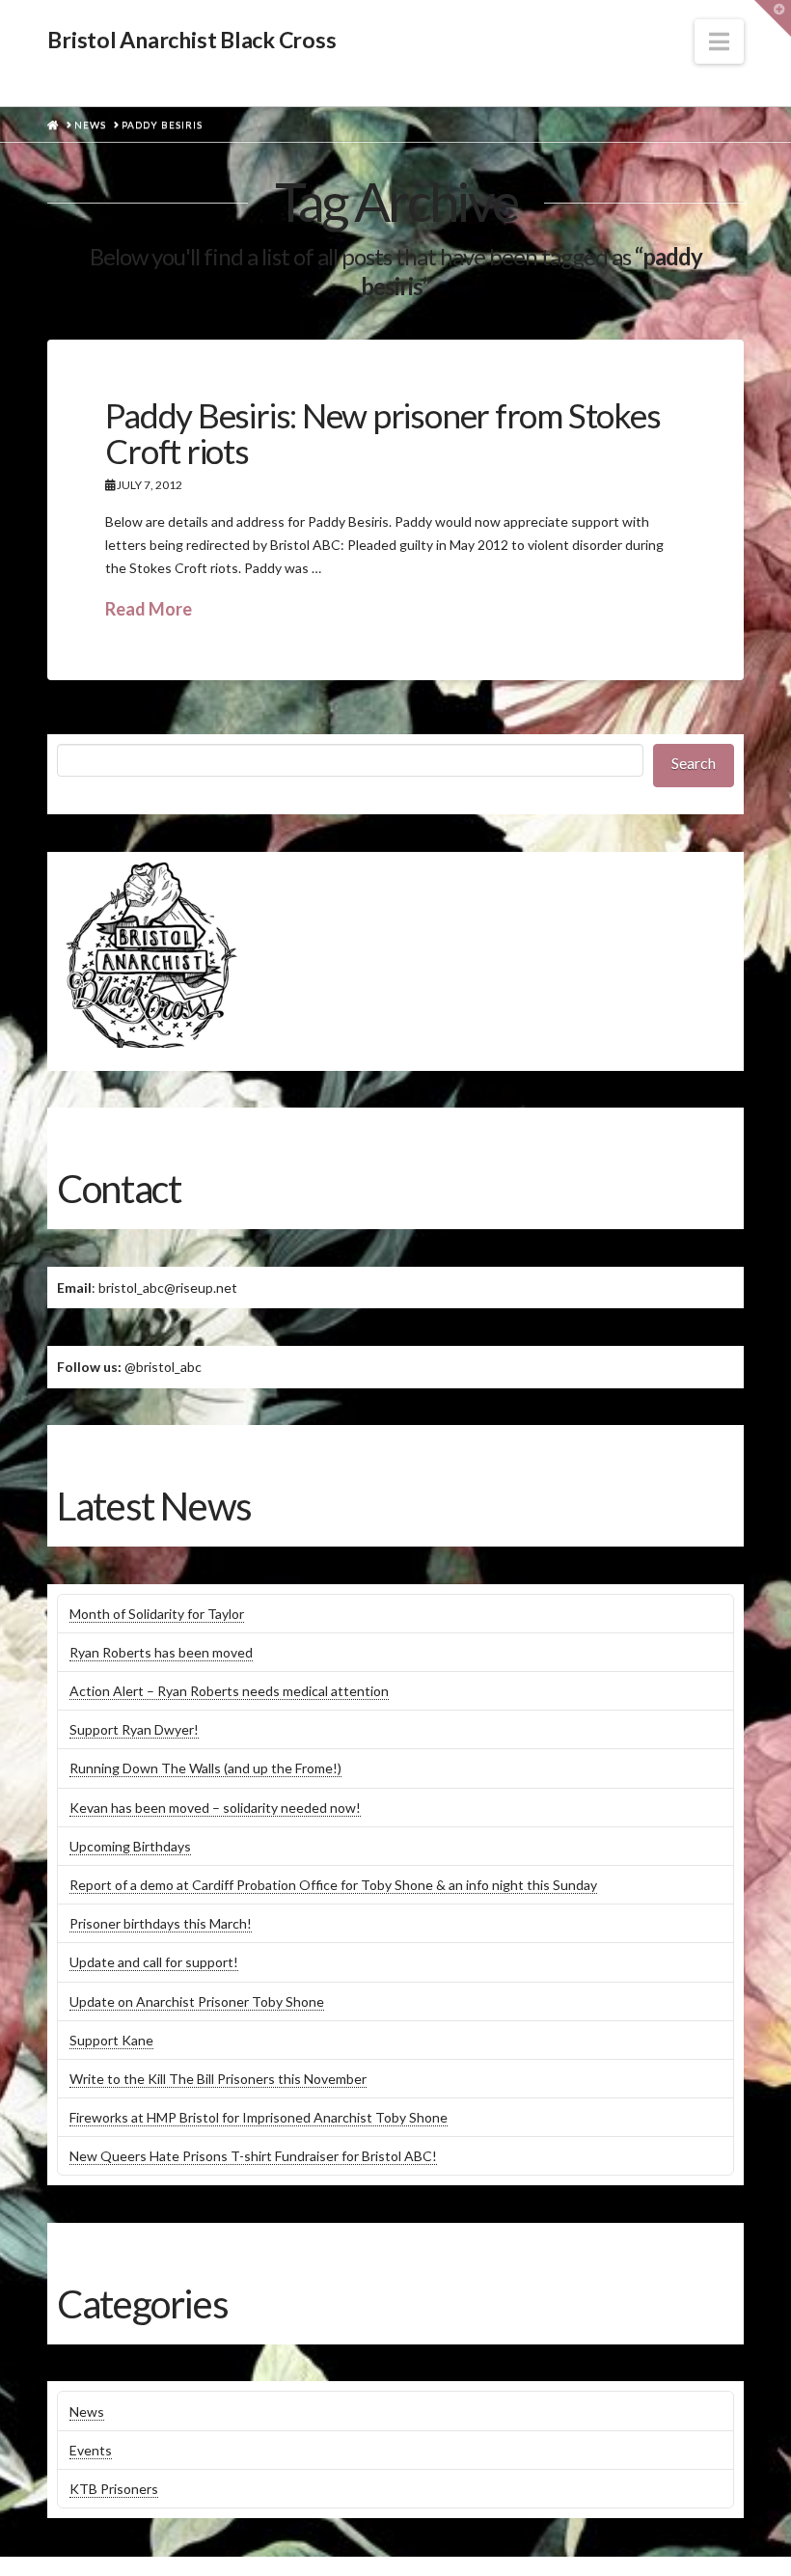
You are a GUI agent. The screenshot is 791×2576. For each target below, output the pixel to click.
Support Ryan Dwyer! (134, 1729)
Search (694, 763)
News (87, 2412)
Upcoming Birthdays (130, 1846)
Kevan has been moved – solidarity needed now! (215, 1808)
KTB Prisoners (114, 2489)
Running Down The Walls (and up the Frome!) (205, 1768)
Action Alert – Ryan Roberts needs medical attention (229, 1691)
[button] (719, 41)
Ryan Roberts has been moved (161, 1652)
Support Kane (111, 2040)
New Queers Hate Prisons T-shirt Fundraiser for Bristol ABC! (253, 2156)
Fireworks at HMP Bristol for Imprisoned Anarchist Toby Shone (259, 2117)
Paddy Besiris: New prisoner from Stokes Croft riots (382, 433)
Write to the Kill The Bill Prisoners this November (218, 2079)
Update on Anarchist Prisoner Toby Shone (197, 2001)
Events (91, 2450)
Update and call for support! (154, 1962)
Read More (149, 609)
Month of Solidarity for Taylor (157, 1614)
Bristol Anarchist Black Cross (191, 40)
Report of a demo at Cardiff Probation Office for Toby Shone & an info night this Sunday (333, 1885)
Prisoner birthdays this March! (161, 1923)
